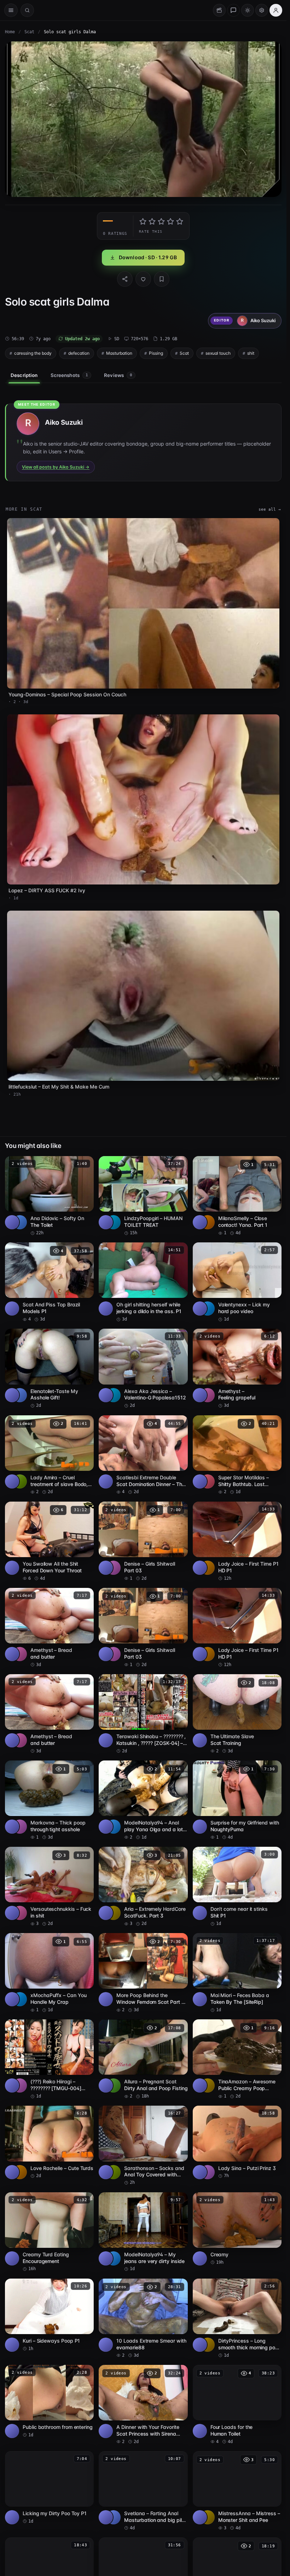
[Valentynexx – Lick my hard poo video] (237, 1282)
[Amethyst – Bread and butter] (49, 1628)
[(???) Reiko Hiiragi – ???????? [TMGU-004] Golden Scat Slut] (49, 2059)
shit (251, 353)
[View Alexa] (114, 1395)
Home (10, 32)
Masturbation (119, 353)
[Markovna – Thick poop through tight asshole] (49, 1800)
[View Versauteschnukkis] (20, 1913)
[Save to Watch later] (85, 1164)
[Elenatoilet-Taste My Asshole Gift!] (49, 1369)
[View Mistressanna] (208, 2517)
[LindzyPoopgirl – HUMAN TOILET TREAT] (143, 1196)
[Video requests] (219, 10)
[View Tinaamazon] (208, 2085)
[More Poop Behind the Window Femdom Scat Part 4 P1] (143, 1973)
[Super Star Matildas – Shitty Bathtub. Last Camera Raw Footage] (237, 1455)
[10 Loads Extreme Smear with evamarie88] (143, 2319)
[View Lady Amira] (20, 1481)
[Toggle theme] (248, 10)
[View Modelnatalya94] (114, 1827)
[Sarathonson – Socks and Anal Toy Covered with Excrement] (143, 2146)
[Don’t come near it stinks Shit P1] (237, 1887)
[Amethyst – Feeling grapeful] (237, 1369)
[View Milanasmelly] (208, 1222)
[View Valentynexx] (208, 1309)
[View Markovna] (20, 1827)
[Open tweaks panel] (262, 10)
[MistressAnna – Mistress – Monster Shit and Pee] (237, 2491)
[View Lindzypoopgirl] (114, 1222)
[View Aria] (114, 1913)
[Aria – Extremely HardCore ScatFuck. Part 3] (143, 1887)
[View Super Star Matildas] (208, 1481)
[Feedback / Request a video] (233, 10)
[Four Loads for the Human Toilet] (237, 2405)
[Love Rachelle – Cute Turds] (49, 2142)
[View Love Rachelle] (20, 2172)
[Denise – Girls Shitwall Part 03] (143, 1542)
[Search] (27, 10)
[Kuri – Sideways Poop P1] (49, 2315)
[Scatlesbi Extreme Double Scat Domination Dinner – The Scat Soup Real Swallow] (143, 1455)
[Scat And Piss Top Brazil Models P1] (49, 1282)
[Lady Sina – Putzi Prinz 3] (237, 2142)
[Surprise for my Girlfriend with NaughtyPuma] (237, 1800)
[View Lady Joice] (208, 1568)
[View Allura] (114, 2085)
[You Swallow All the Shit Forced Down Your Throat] (49, 1542)
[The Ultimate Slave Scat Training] (237, 1714)
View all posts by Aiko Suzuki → (56, 467)
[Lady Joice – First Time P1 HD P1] (237, 1542)
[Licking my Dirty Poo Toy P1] (49, 2488)
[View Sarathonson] (114, 2172)
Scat (29, 32)
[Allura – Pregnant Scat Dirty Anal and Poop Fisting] (143, 2059)
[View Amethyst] (208, 1395)
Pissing (156, 353)
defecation (79, 353)
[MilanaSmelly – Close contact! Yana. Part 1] (237, 1196)
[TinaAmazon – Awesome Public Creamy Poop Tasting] (237, 2059)
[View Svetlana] (114, 2517)
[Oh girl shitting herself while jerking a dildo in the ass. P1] (143, 1282)
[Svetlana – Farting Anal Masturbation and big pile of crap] (143, 2491)
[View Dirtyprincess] (208, 2345)
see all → (270, 509)
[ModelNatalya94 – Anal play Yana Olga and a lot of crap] (143, 1800)
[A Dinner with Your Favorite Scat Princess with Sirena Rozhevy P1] (143, 2405)
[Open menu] (11, 10)
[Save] (162, 279)
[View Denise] (114, 1568)
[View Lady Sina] (208, 2172)
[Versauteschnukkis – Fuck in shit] (49, 1887)
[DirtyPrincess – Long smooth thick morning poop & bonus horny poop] (237, 2319)
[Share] (125, 279)
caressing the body (33, 353)
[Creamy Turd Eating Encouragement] (49, 2232)
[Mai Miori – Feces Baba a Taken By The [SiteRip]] (237, 1973)
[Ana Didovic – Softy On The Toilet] (49, 1196)
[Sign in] (276, 10)
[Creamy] (237, 2229)
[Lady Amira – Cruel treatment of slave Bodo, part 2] (49, 1455)
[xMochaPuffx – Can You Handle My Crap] (49, 1973)
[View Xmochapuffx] (20, 1999)
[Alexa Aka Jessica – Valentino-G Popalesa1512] (143, 1369)
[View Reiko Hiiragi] (20, 2085)
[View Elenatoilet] (20, 1395)
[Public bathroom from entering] (49, 2401)
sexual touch (218, 353)
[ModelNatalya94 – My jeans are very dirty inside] (143, 2232)
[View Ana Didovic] (20, 1222)
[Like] (143, 279)
